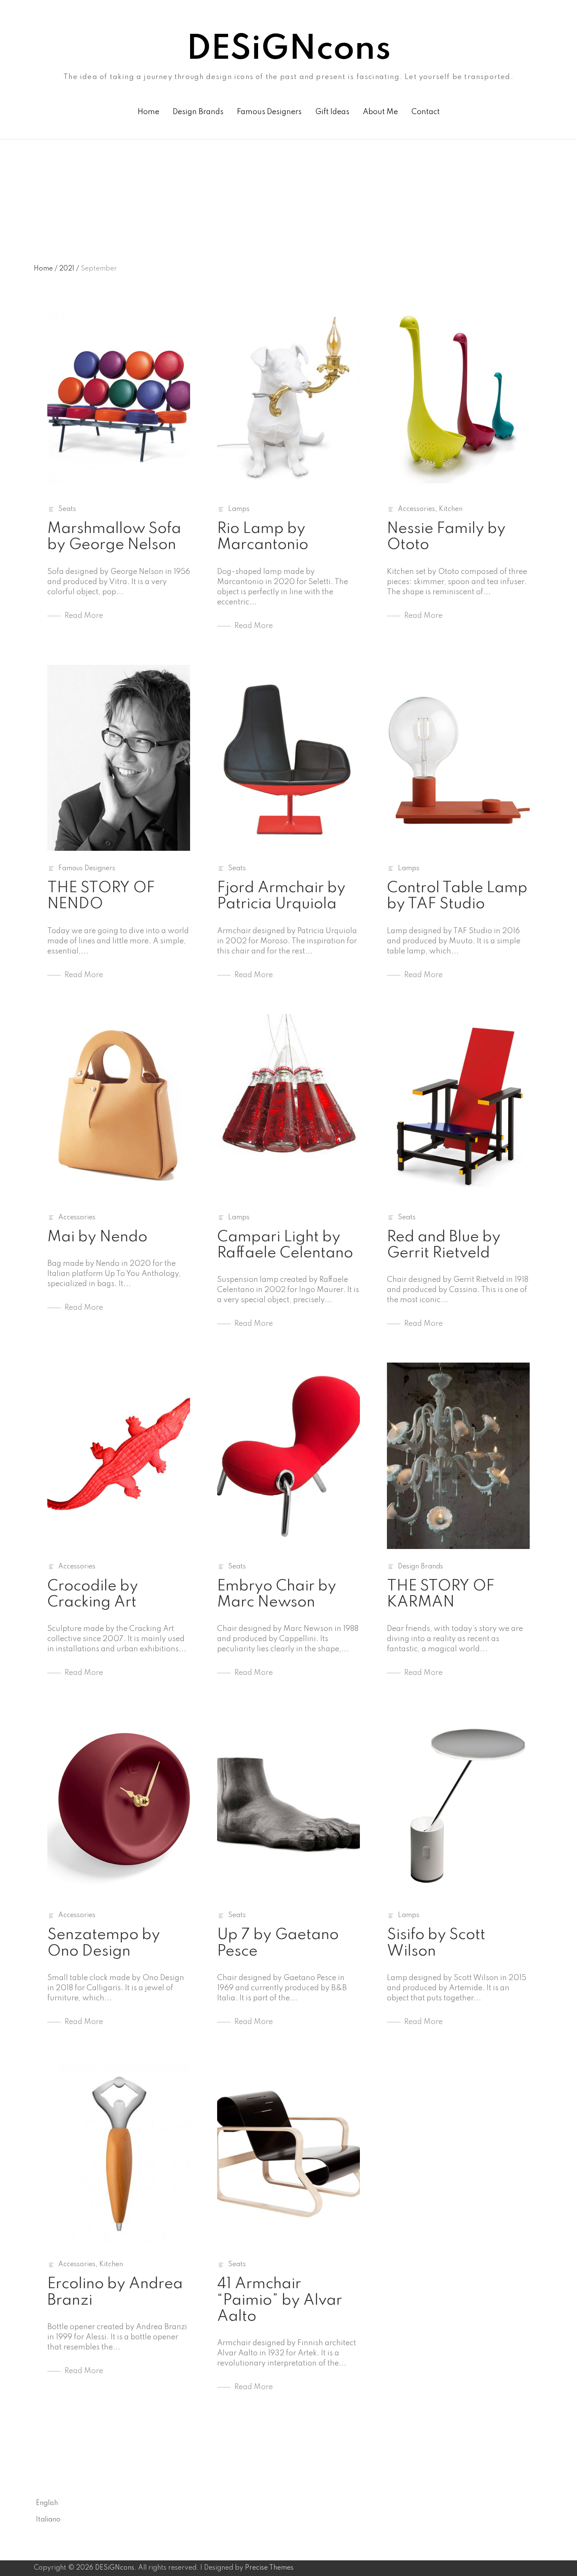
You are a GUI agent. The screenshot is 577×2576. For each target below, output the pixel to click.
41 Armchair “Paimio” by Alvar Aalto (280, 2300)
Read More (84, 616)
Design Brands (198, 112)
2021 (69, 269)
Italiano (48, 2520)
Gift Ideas (332, 112)
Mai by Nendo (97, 1237)
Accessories (416, 509)
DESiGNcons (288, 50)
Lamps (239, 509)
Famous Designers (269, 112)
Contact (426, 112)
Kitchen (451, 509)
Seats (67, 509)
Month (44, 177)
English (47, 2503)
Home (148, 112)
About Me (380, 112)
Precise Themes (269, 2568)
